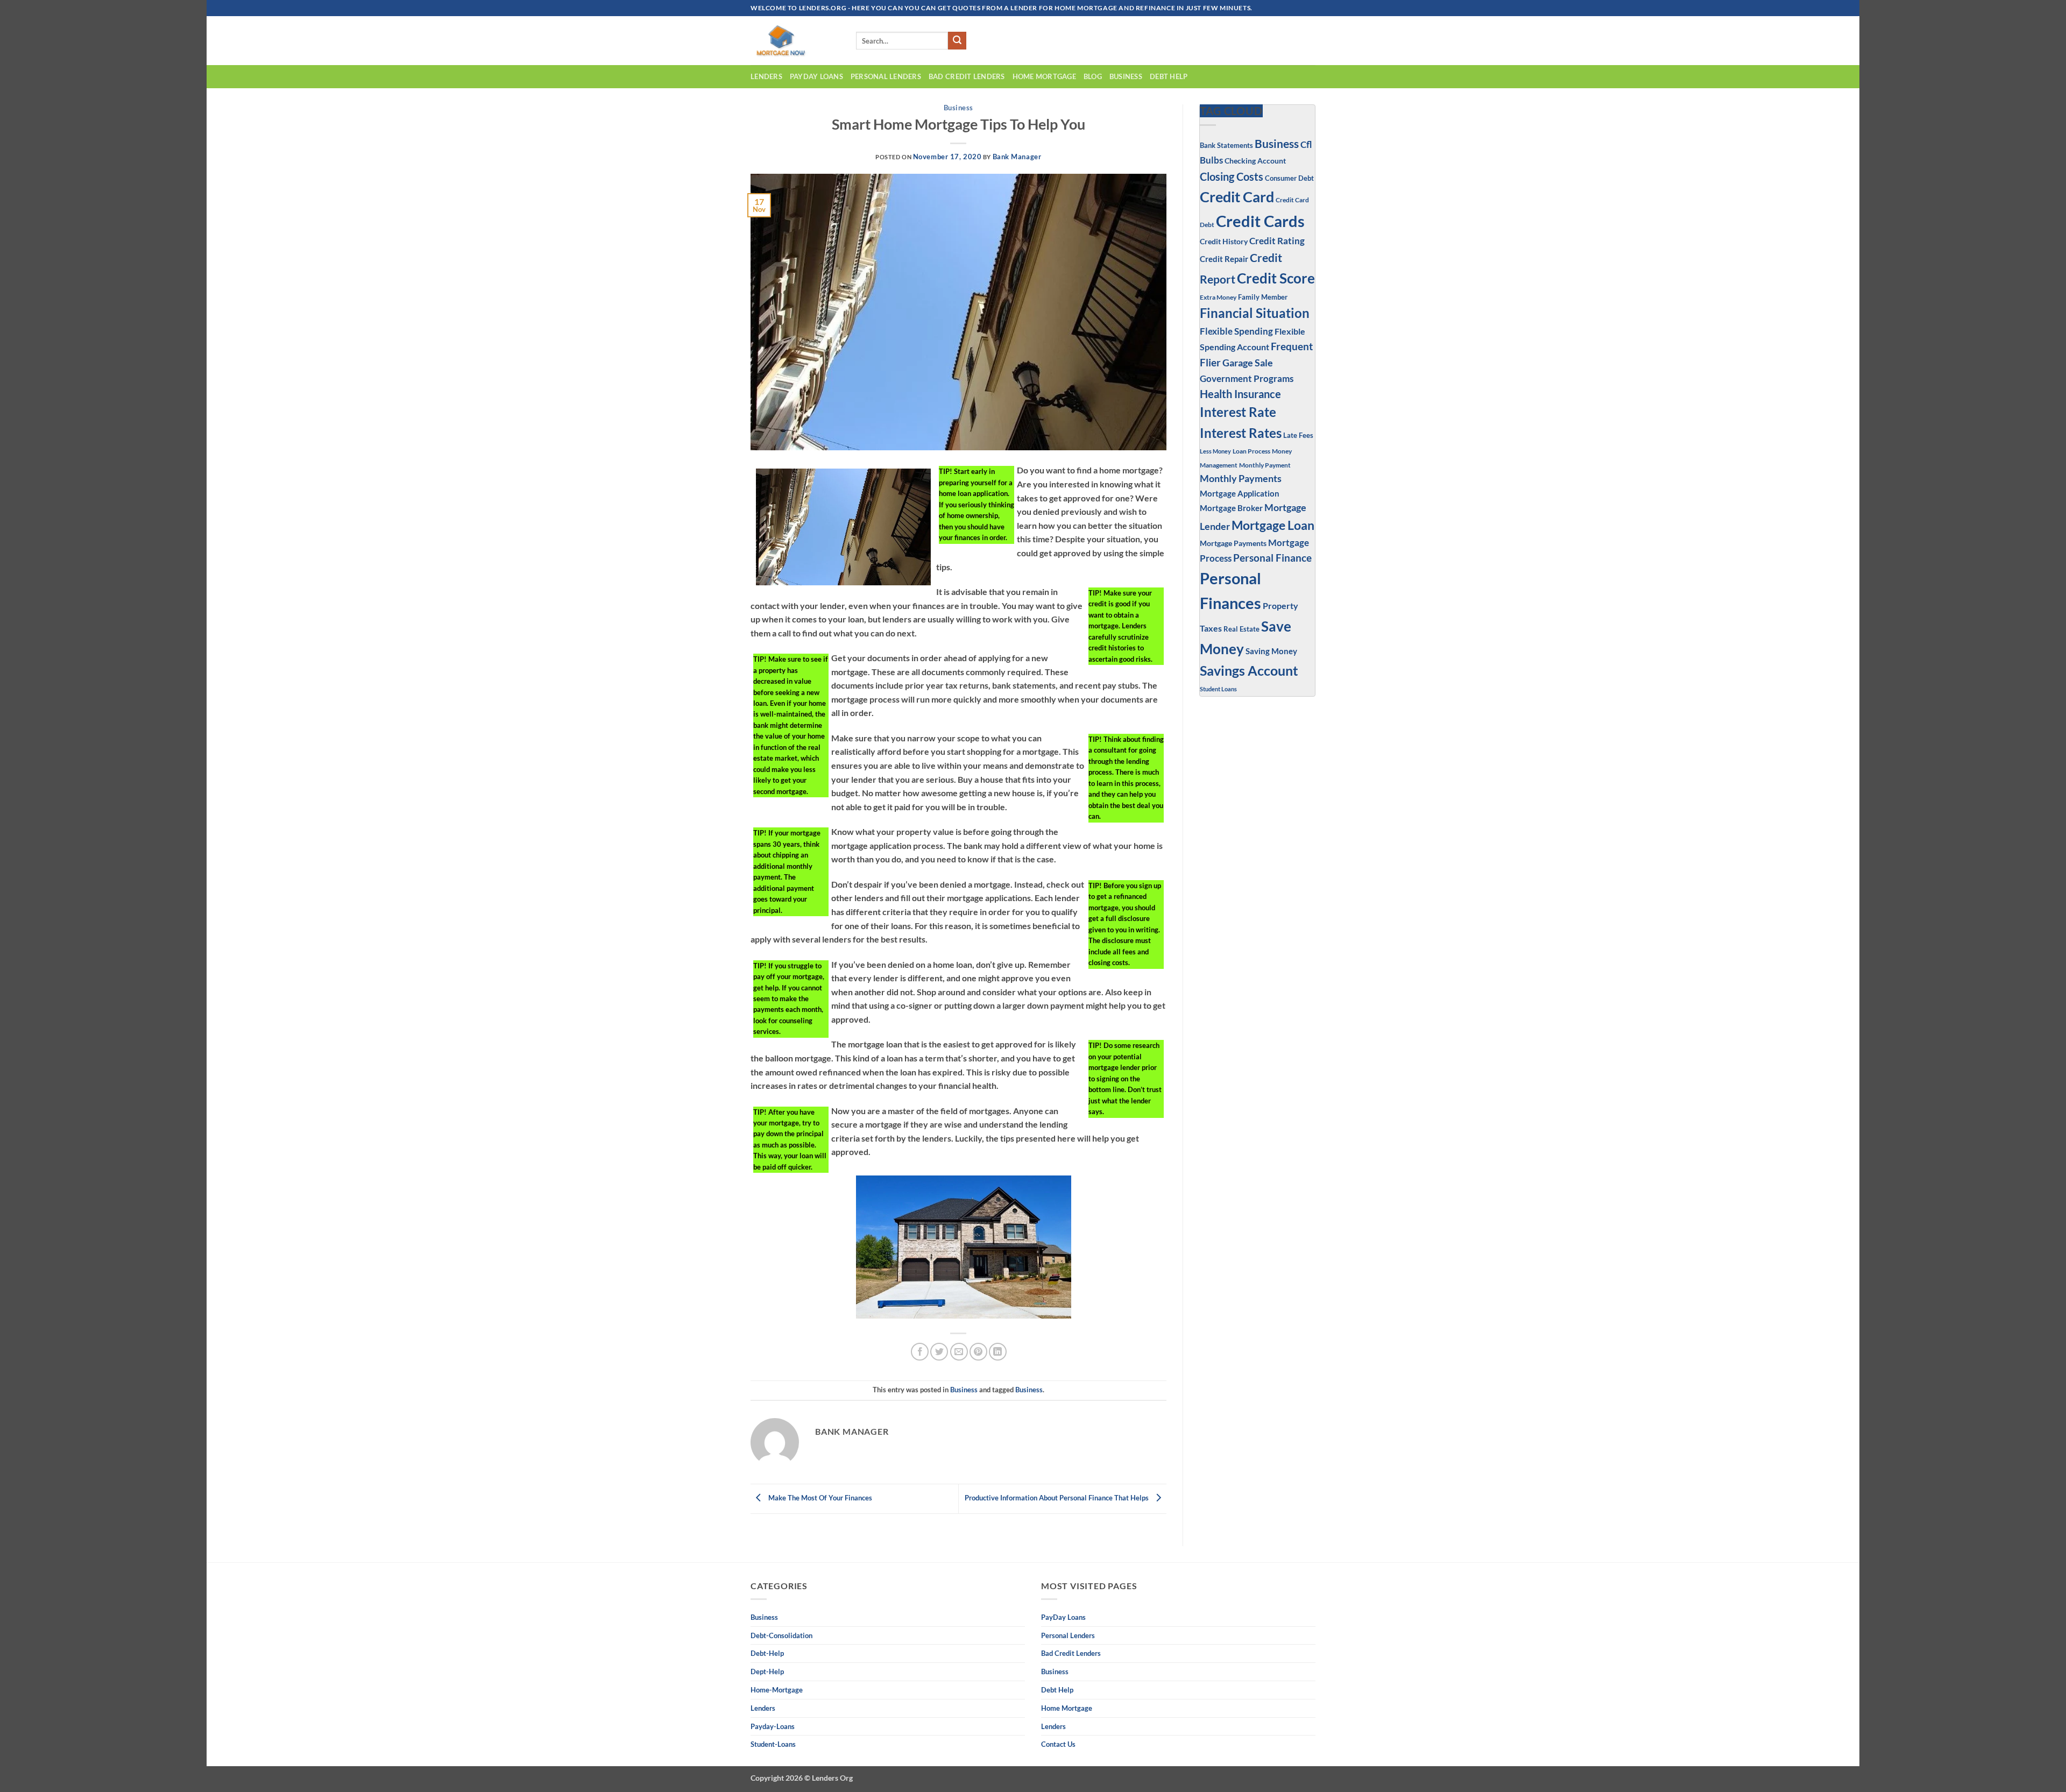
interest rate (1238, 412)
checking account (1255, 161)
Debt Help (1169, 76)
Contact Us (1058, 1744)
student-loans (773, 1744)
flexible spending (1236, 331)
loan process (1251, 451)
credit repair (1224, 259)
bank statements (1226, 145)
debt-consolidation (781, 1635)
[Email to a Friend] (959, 1352)
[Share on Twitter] (939, 1352)
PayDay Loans (816, 76)
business (1126, 76)
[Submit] (957, 41)
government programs (1247, 378)
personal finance (1272, 558)
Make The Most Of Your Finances (819, 1498)
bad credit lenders (967, 76)
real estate (1241, 629)
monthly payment (1265, 465)
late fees (1298, 435)
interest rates (1241, 433)
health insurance (1240, 394)
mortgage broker (1231, 508)
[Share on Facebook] (920, 1352)
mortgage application (1240, 493)
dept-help (767, 1671)
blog (1093, 76)
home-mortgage (777, 1690)
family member (1263, 297)
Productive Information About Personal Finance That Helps (1057, 1498)
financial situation (1255, 313)
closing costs (1232, 176)
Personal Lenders (886, 76)
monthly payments (1241, 478)
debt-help (767, 1653)
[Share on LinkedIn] (998, 1352)
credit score (1276, 278)
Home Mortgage (1044, 76)
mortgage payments (1233, 543)
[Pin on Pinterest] (978, 1352)
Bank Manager (1017, 157)
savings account (1249, 671)
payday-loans (773, 1726)
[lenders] (795, 41)
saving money (1271, 651)
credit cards (1260, 221)
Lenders (766, 76)
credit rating (1277, 241)
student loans (1218, 689)
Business (958, 108)
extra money (1218, 297)
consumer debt (1289, 178)
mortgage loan (1273, 525)
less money (1215, 451)
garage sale (1248, 363)
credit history (1224, 241)
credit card (1237, 197)
